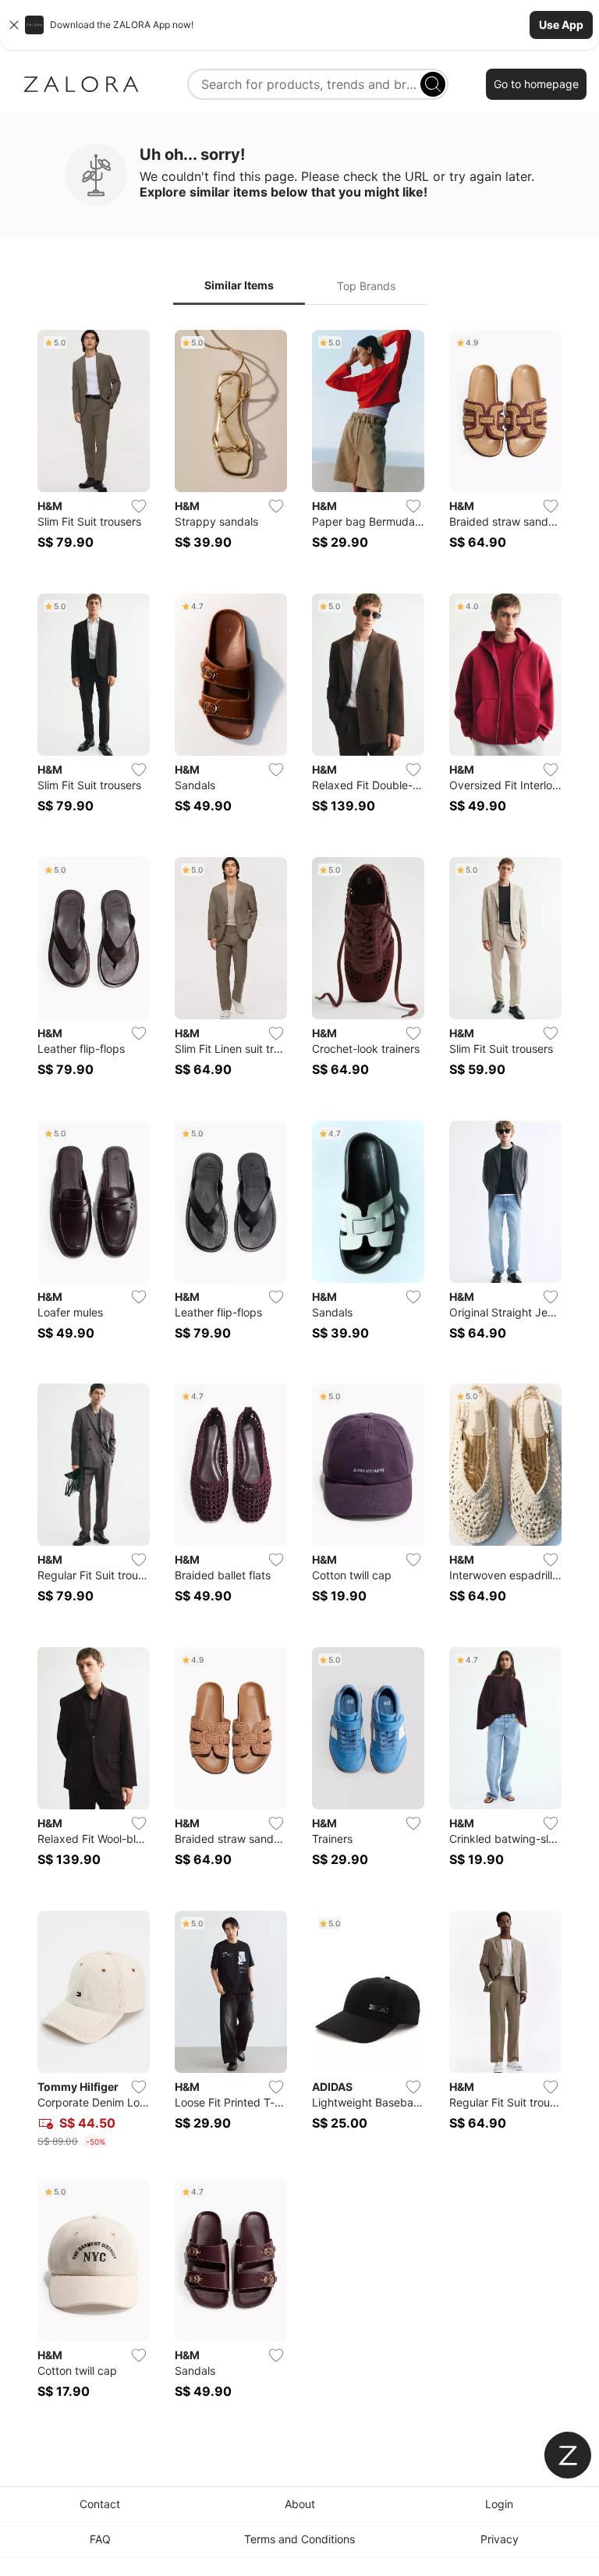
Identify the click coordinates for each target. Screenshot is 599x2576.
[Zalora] (81, 84)
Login (499, 2504)
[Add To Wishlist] (139, 506)
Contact (100, 2504)
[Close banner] (14, 25)
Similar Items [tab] (239, 285)
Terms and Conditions (299, 2539)
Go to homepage (536, 84)
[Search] (433, 84)
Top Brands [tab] (366, 286)
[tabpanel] (299, 1374)
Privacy (500, 2539)
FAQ (100, 2539)
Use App (561, 25)
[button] (299, 25)
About (300, 2504)
